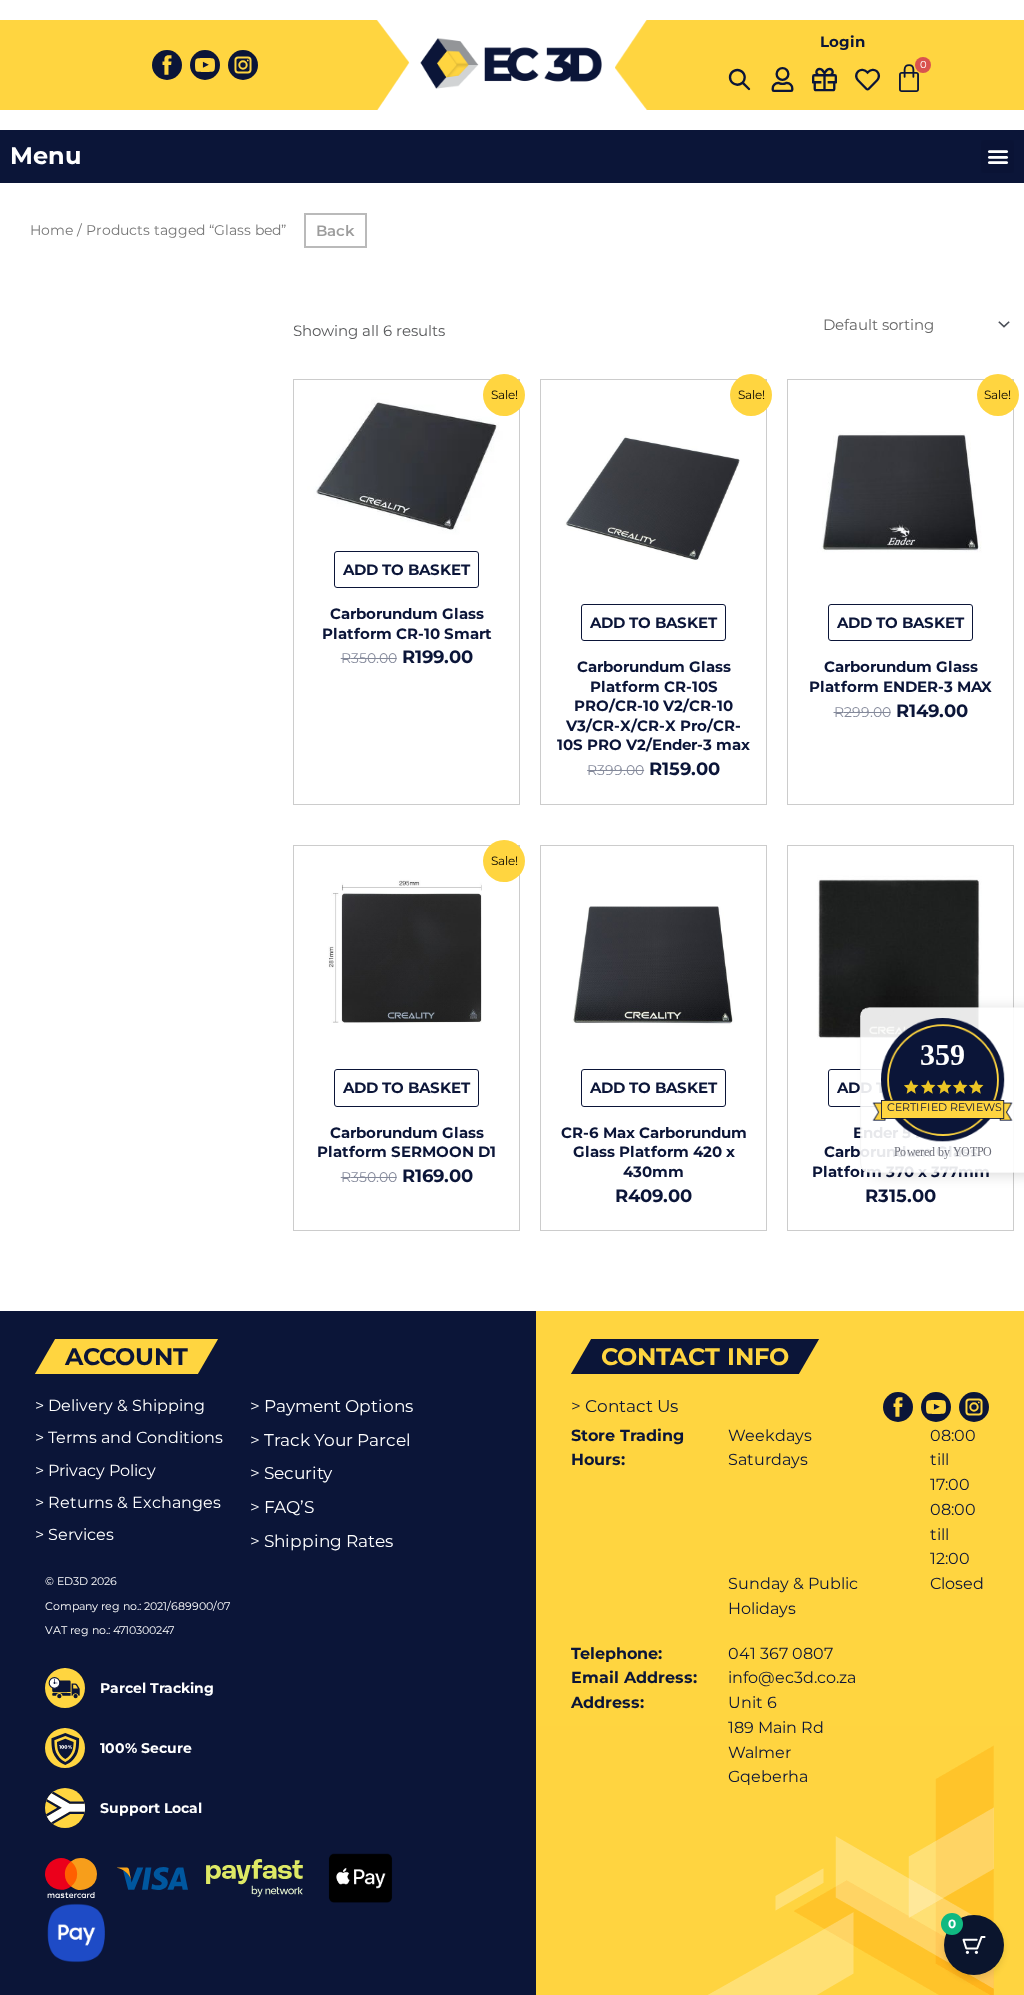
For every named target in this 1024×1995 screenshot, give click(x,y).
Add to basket (406, 569)
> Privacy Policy (95, 1470)
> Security (291, 1473)
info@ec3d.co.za (792, 1677)
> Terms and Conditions (129, 1437)
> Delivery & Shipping (120, 1405)
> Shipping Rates (321, 1541)
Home (51, 230)
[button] (997, 156)
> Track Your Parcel (330, 1440)
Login (842, 41)
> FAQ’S (282, 1507)
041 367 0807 (780, 1653)
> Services (74, 1534)
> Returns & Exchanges (128, 1502)
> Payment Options (331, 1406)
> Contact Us (624, 1406)
